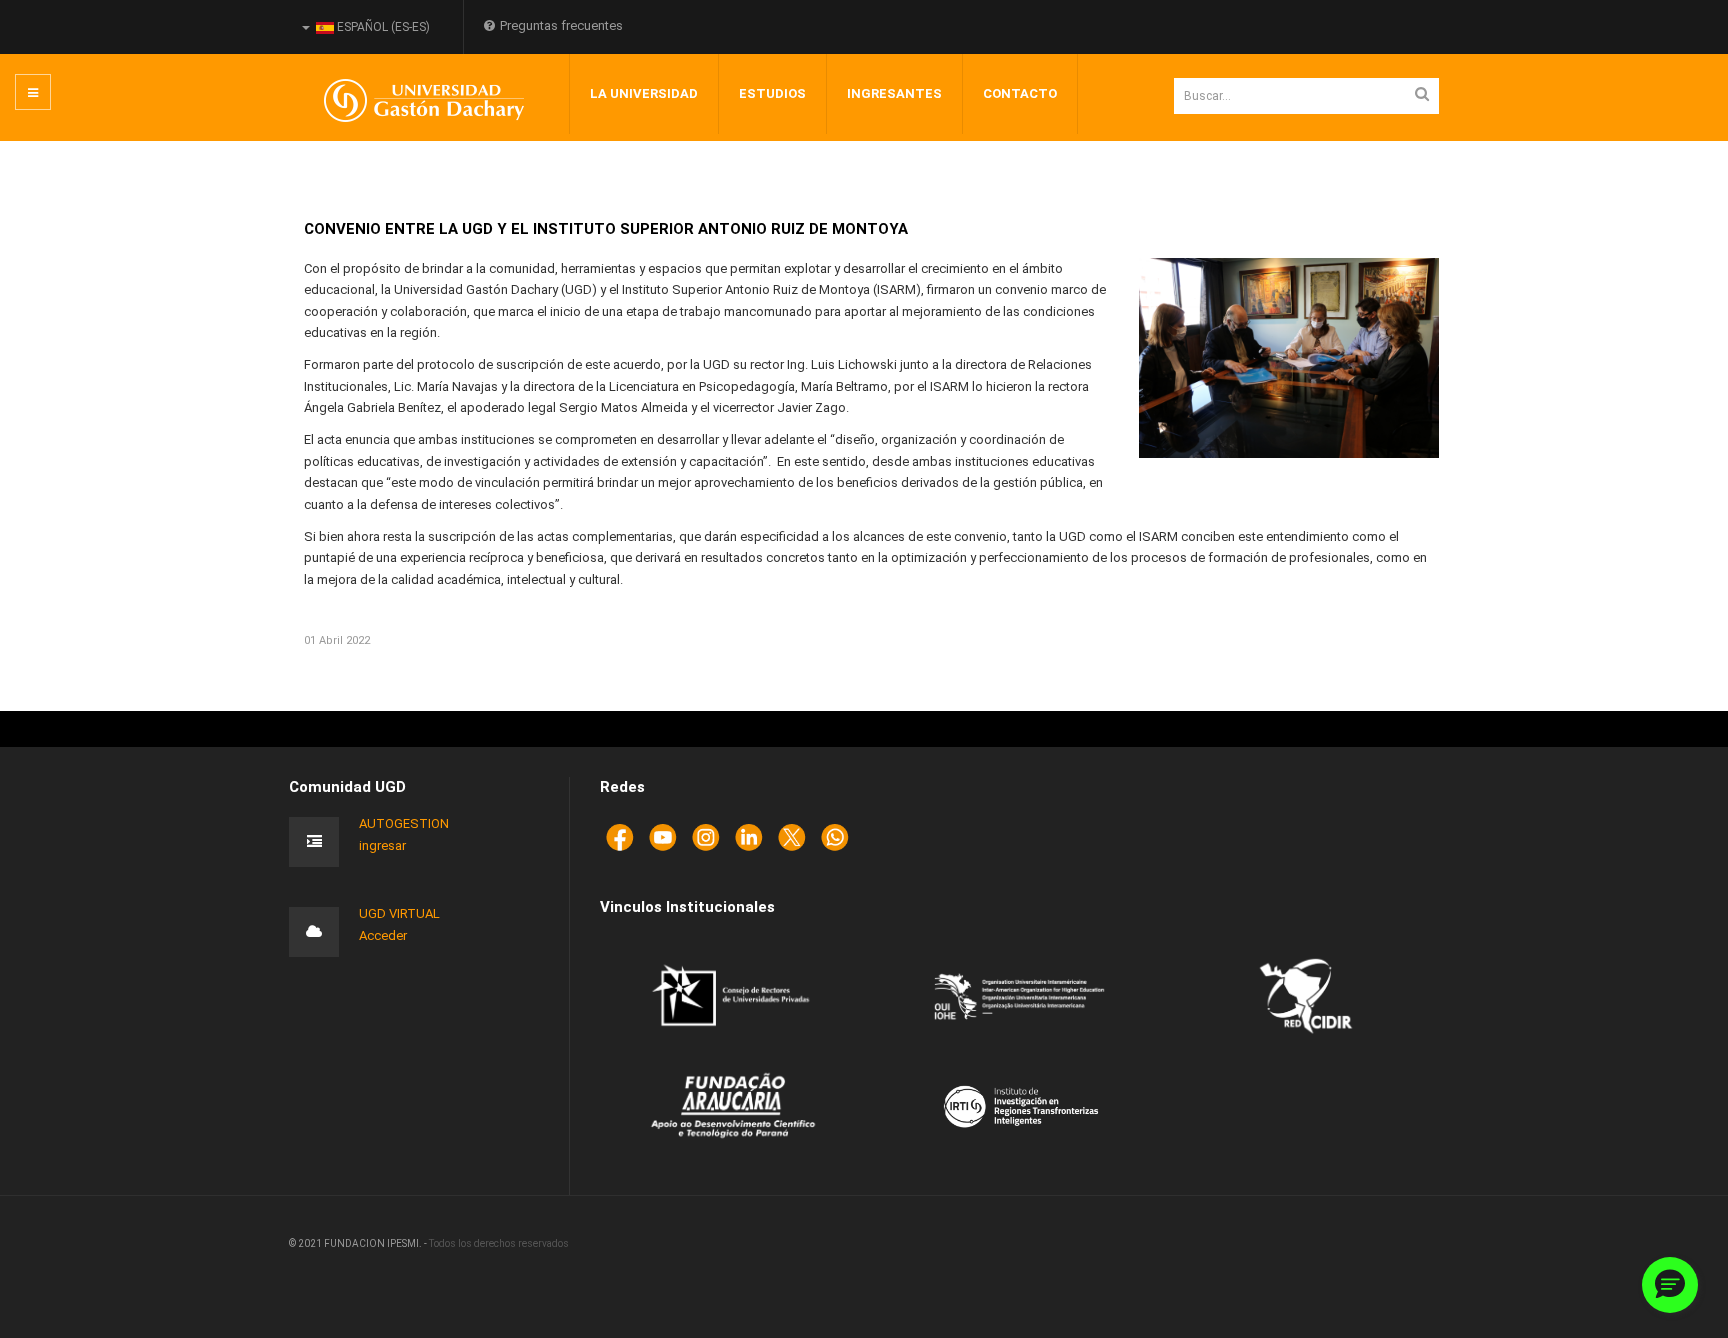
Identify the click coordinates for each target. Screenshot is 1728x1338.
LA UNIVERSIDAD (644, 93)
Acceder (383, 935)
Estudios (772, 93)
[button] (1670, 1285)
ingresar (382, 845)
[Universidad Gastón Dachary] (409, 100)
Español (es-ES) (382, 27)
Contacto (1020, 93)
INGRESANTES (894, 93)
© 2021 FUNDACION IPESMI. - (359, 1243)
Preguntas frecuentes (561, 25)
